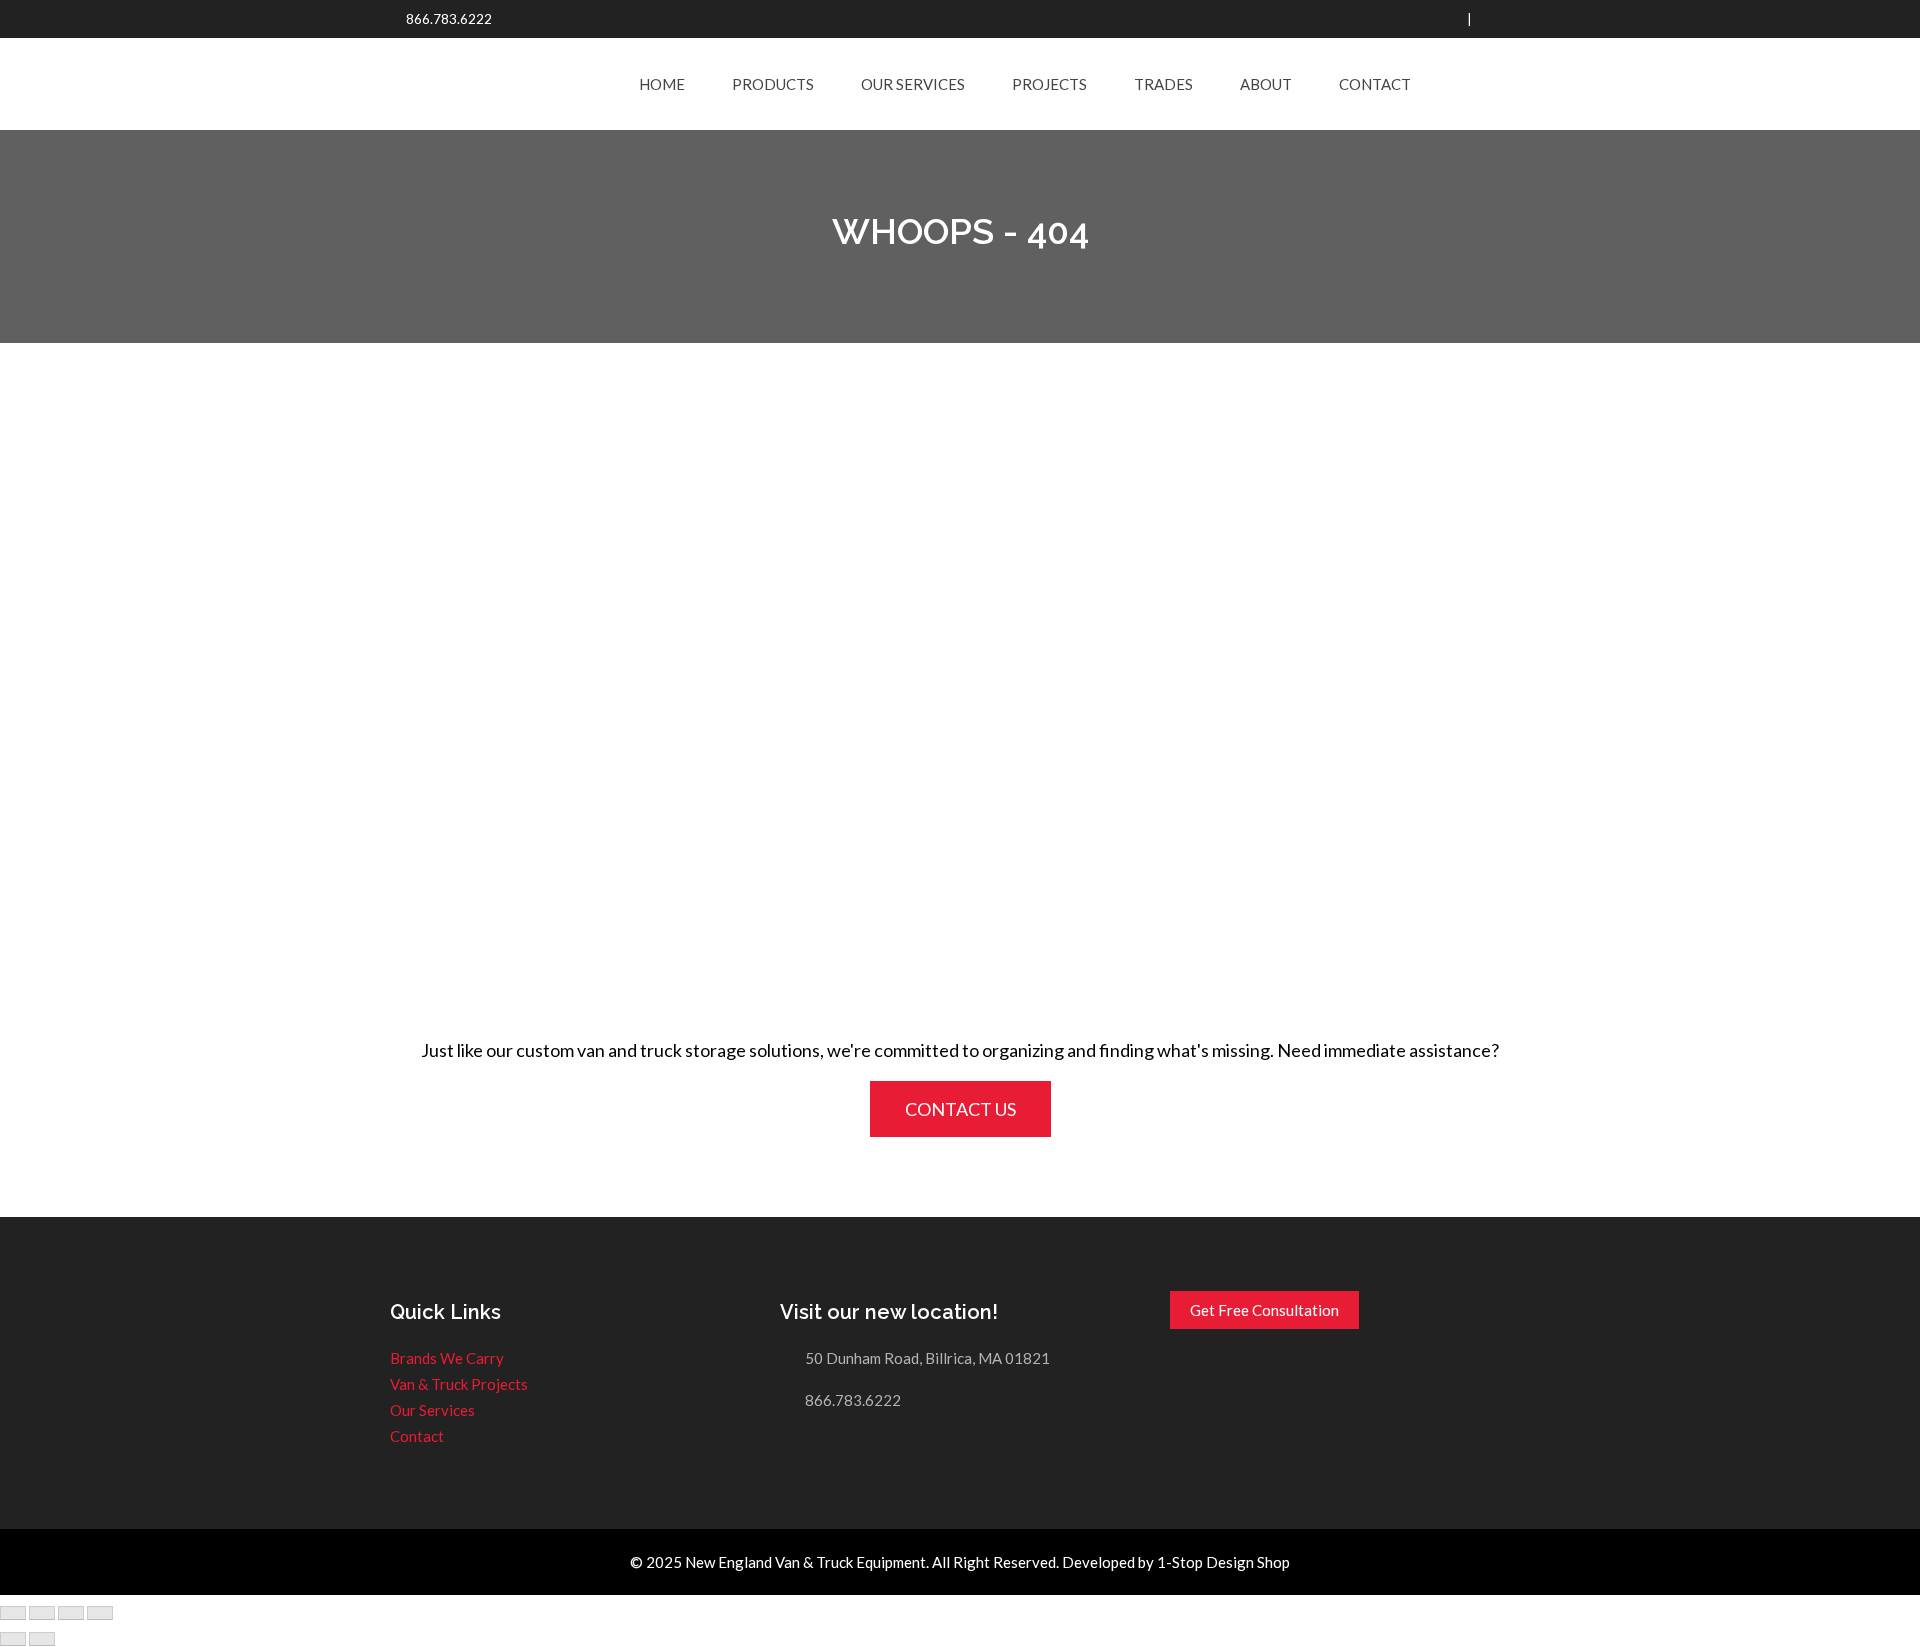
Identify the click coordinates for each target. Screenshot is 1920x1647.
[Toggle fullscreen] (71, 1613)
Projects (1049, 84)
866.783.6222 (449, 19)
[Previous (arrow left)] (13, 1639)
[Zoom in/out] (100, 1613)
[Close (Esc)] (13, 1613)
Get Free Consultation (1264, 1310)
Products (773, 84)
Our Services (913, 84)
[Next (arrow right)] (42, 1639)
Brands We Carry (447, 1358)
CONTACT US (960, 1109)
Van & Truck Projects (459, 1384)
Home (662, 84)
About (1266, 84)
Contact (1375, 84)
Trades (1163, 84)
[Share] (42, 1613)
